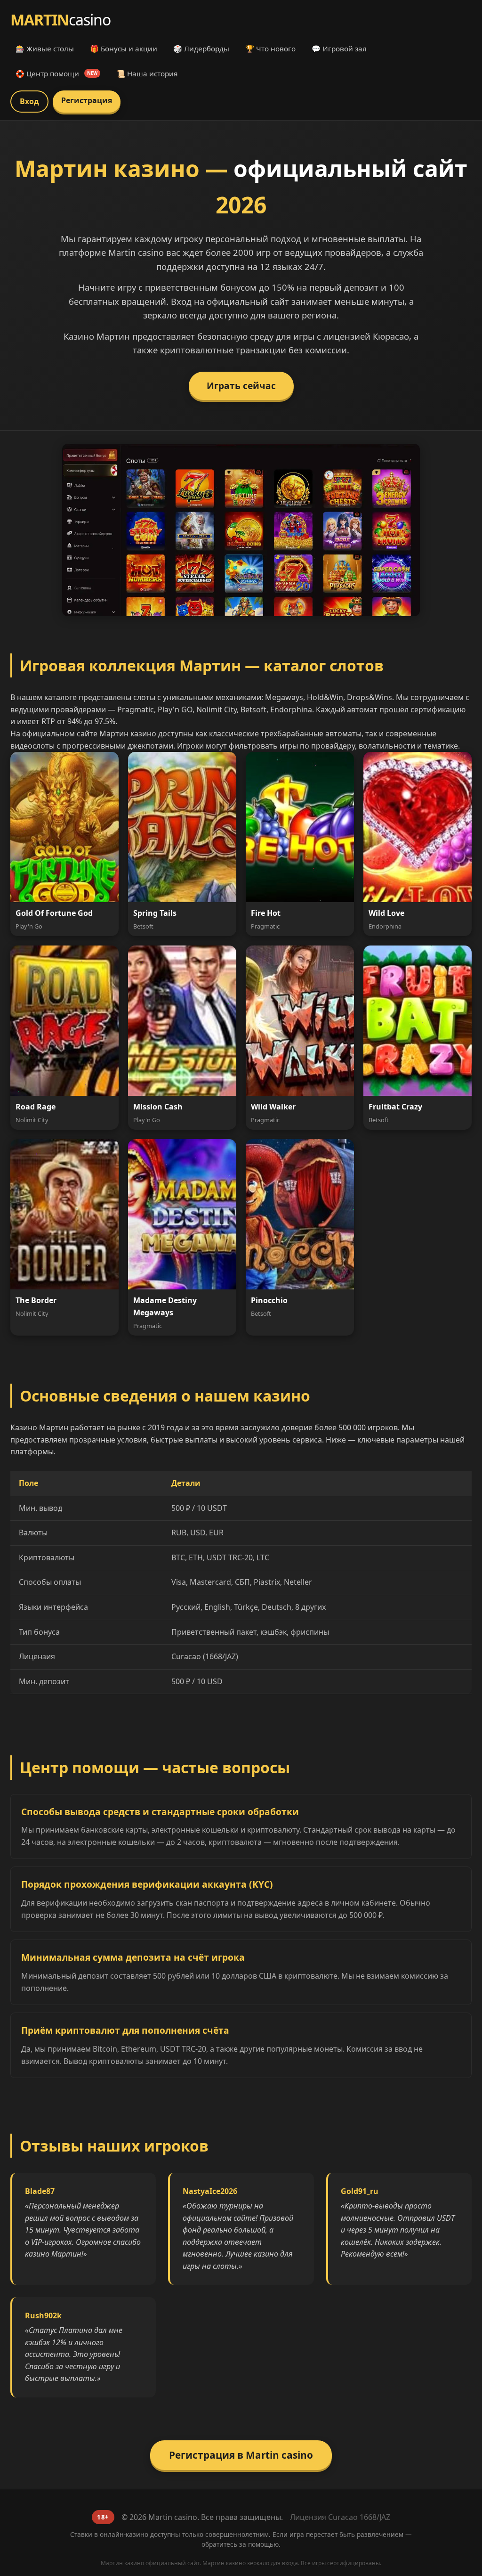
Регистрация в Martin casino (241, 2455)
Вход (29, 101)
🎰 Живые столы (45, 49)
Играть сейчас (241, 386)
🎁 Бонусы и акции (124, 49)
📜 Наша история (147, 73)
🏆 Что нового (270, 49)
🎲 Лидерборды (201, 49)
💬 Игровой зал (339, 49)
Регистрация (87, 100)
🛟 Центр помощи (56, 73)
